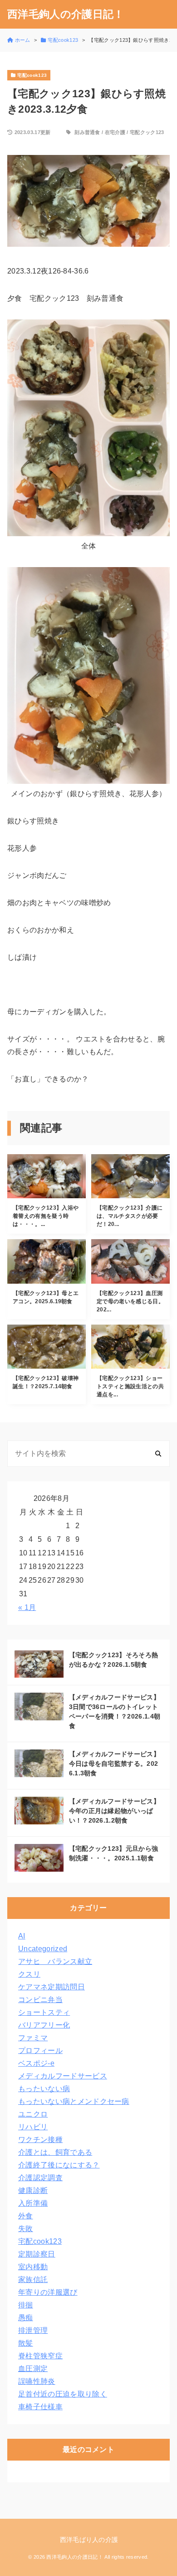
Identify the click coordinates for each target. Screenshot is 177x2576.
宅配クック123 (147, 132)
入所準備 (33, 2203)
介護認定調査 (40, 2178)
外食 (26, 2216)
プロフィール (40, 2050)
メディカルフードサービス (63, 2076)
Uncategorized (43, 1949)
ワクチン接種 (40, 2140)
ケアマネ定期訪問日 (52, 1987)
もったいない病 (44, 2089)
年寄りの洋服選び (48, 2292)
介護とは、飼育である (55, 2152)
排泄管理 (33, 2330)
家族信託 (33, 2280)
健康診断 (33, 2190)
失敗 (26, 2229)
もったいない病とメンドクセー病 (74, 2101)
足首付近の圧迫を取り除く (63, 2394)
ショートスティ (44, 2012)
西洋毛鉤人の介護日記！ (66, 14)
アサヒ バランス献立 (55, 1961)
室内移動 (33, 2267)
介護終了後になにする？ (59, 2165)
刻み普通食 (87, 132)
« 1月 (27, 1607)
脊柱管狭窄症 (40, 2356)
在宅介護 (115, 132)
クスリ (29, 1974)
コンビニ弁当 (40, 2000)
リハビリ (33, 2127)
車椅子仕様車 (40, 2407)
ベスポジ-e (36, 2063)
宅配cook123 (40, 2241)
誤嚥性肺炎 (37, 2381)
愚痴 (26, 2318)
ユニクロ (33, 2114)
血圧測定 (33, 2369)
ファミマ (33, 2038)
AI (22, 1936)
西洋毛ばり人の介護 (89, 2540)
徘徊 (26, 2305)
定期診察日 (37, 2254)
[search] (158, 1453)
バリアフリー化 (44, 2025)
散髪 (26, 2343)
